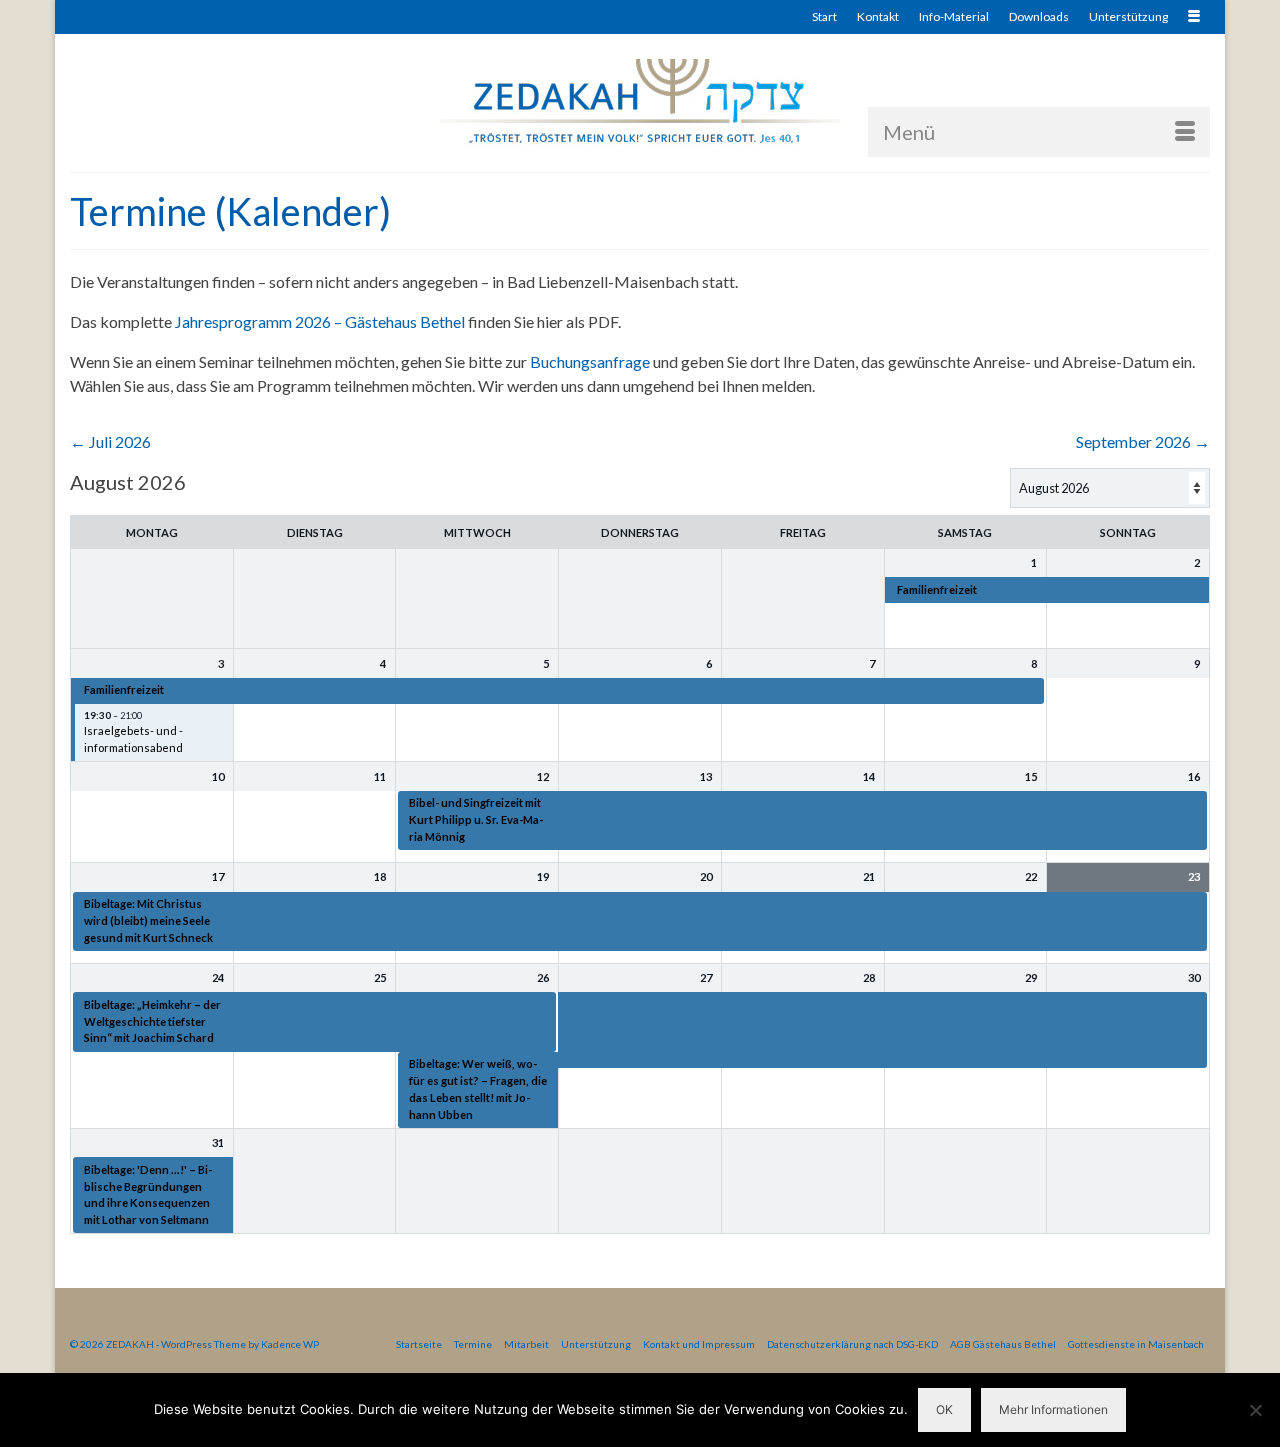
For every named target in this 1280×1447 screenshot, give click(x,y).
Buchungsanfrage (590, 361)
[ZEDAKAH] (640, 102)
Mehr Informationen (1053, 1409)
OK (944, 1409)
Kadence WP (290, 1344)
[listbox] (1110, 488)
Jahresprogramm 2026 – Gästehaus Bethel (320, 321)
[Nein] (1255, 1410)
